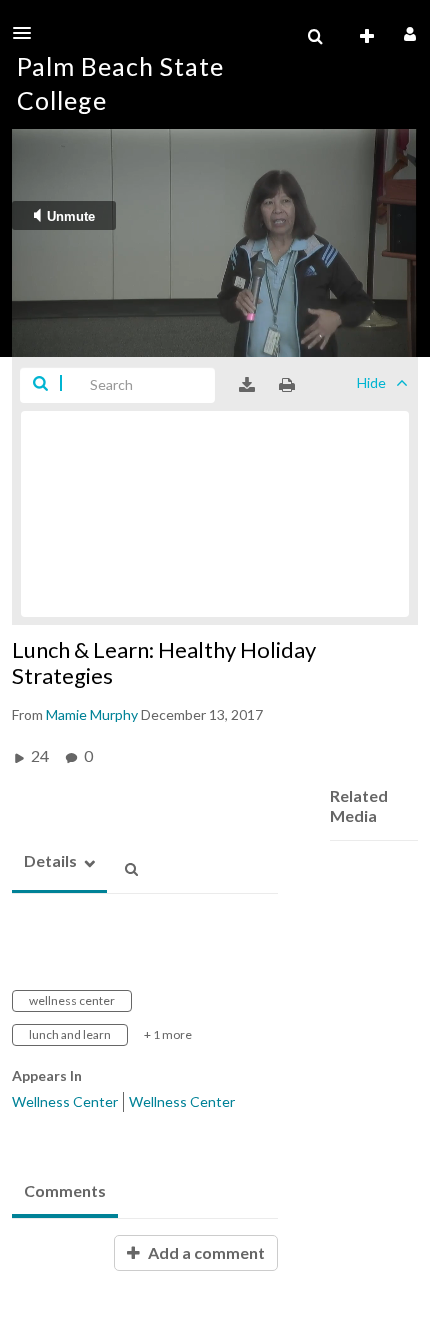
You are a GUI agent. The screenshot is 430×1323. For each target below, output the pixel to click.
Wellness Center (65, 1101)
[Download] (247, 385)
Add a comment (205, 1252)
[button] (28, 33)
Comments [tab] (65, 1190)
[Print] (287, 385)
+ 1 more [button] (168, 1034)
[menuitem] (315, 37)
